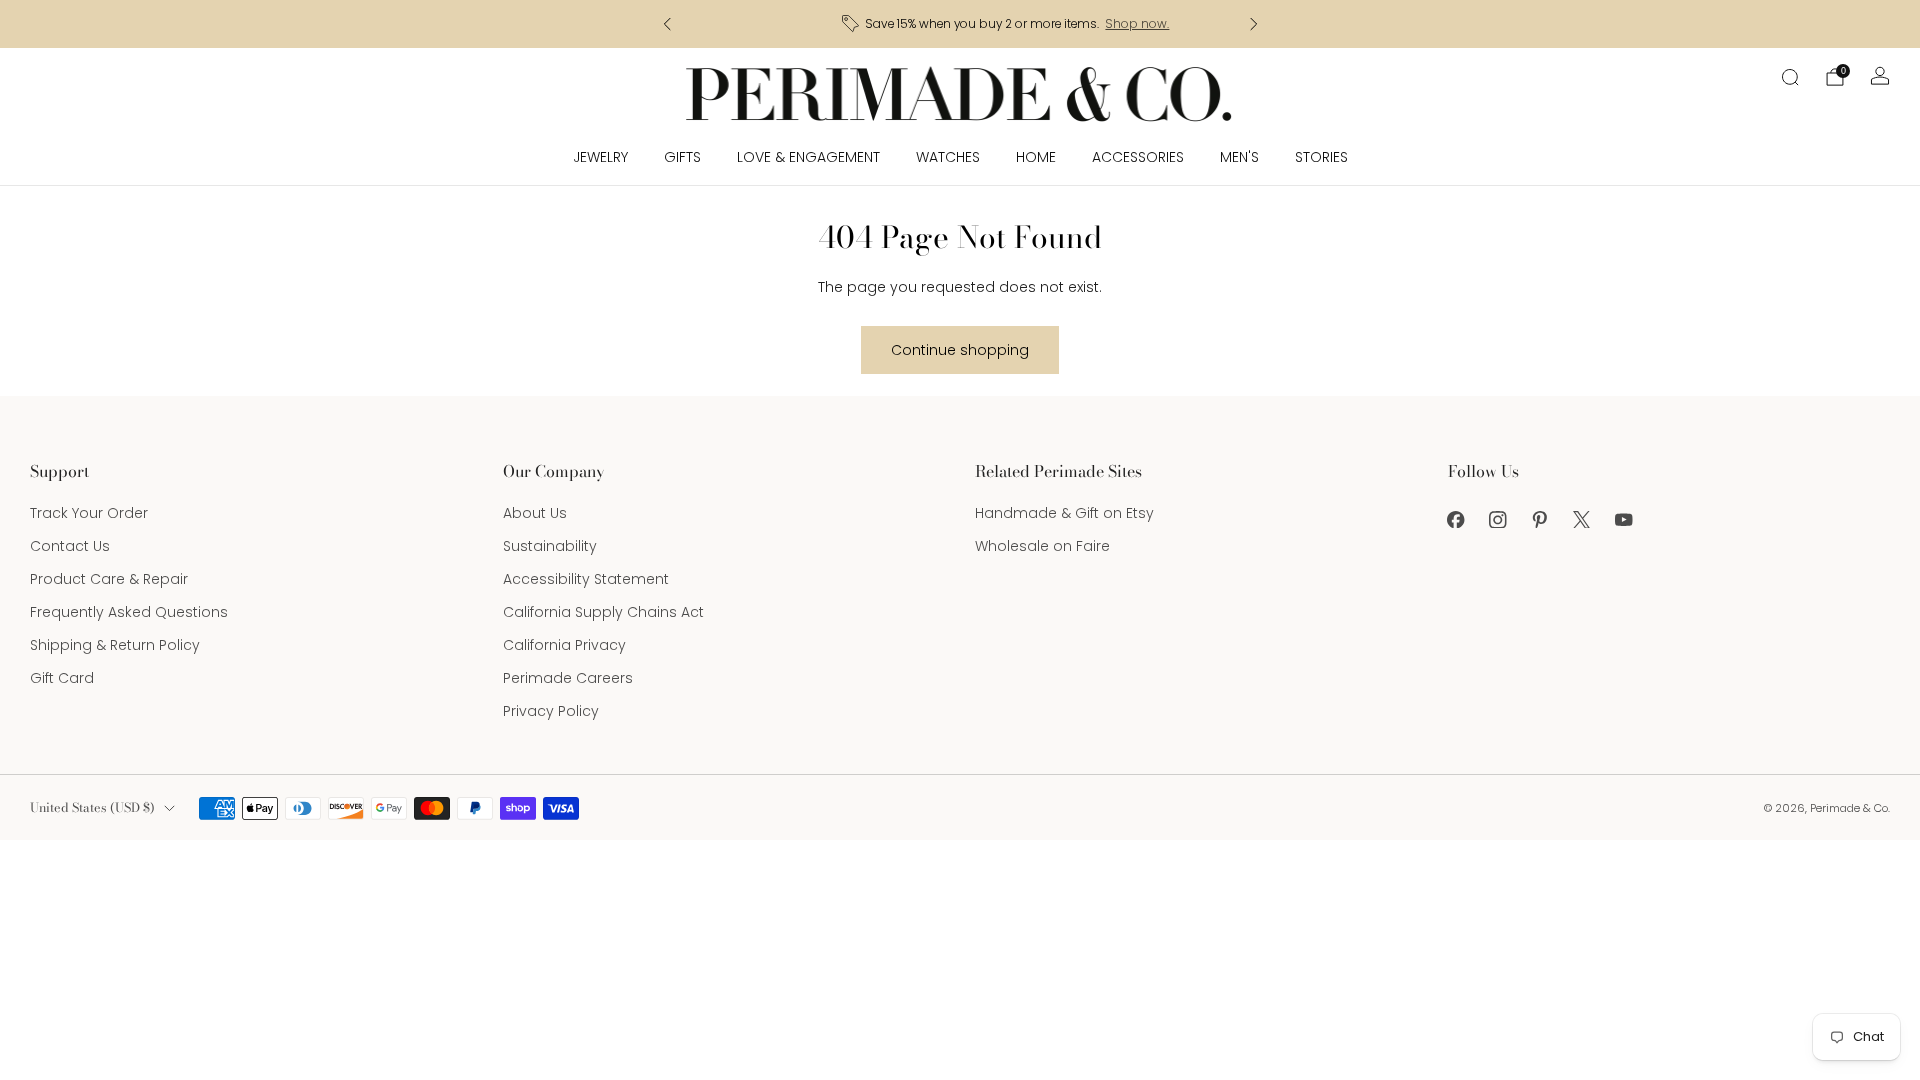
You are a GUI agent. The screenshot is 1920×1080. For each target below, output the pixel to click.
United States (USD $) (92, 807)
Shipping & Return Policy (115, 645)
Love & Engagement (808, 157)
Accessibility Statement (586, 579)
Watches (948, 157)
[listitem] (960, 24)
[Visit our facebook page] (1456, 519)
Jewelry (600, 157)
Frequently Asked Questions (129, 612)
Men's (1239, 157)
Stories (1321, 157)
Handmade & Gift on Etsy (1064, 513)
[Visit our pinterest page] (1540, 519)
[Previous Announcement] (667, 24)
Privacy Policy (551, 711)
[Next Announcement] (1254, 24)
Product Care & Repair (109, 579)
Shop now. (1090, 24)
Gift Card (62, 678)
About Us (535, 513)
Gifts (682, 157)
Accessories (1138, 157)
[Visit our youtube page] (1624, 519)
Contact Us (70, 546)
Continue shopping (960, 350)
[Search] (1790, 77)
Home (1036, 157)
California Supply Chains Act (603, 612)
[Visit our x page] (1582, 519)
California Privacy (564, 645)
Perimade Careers (568, 678)
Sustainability (550, 546)
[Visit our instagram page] (1498, 519)
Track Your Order (89, 513)
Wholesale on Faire (1042, 546)
